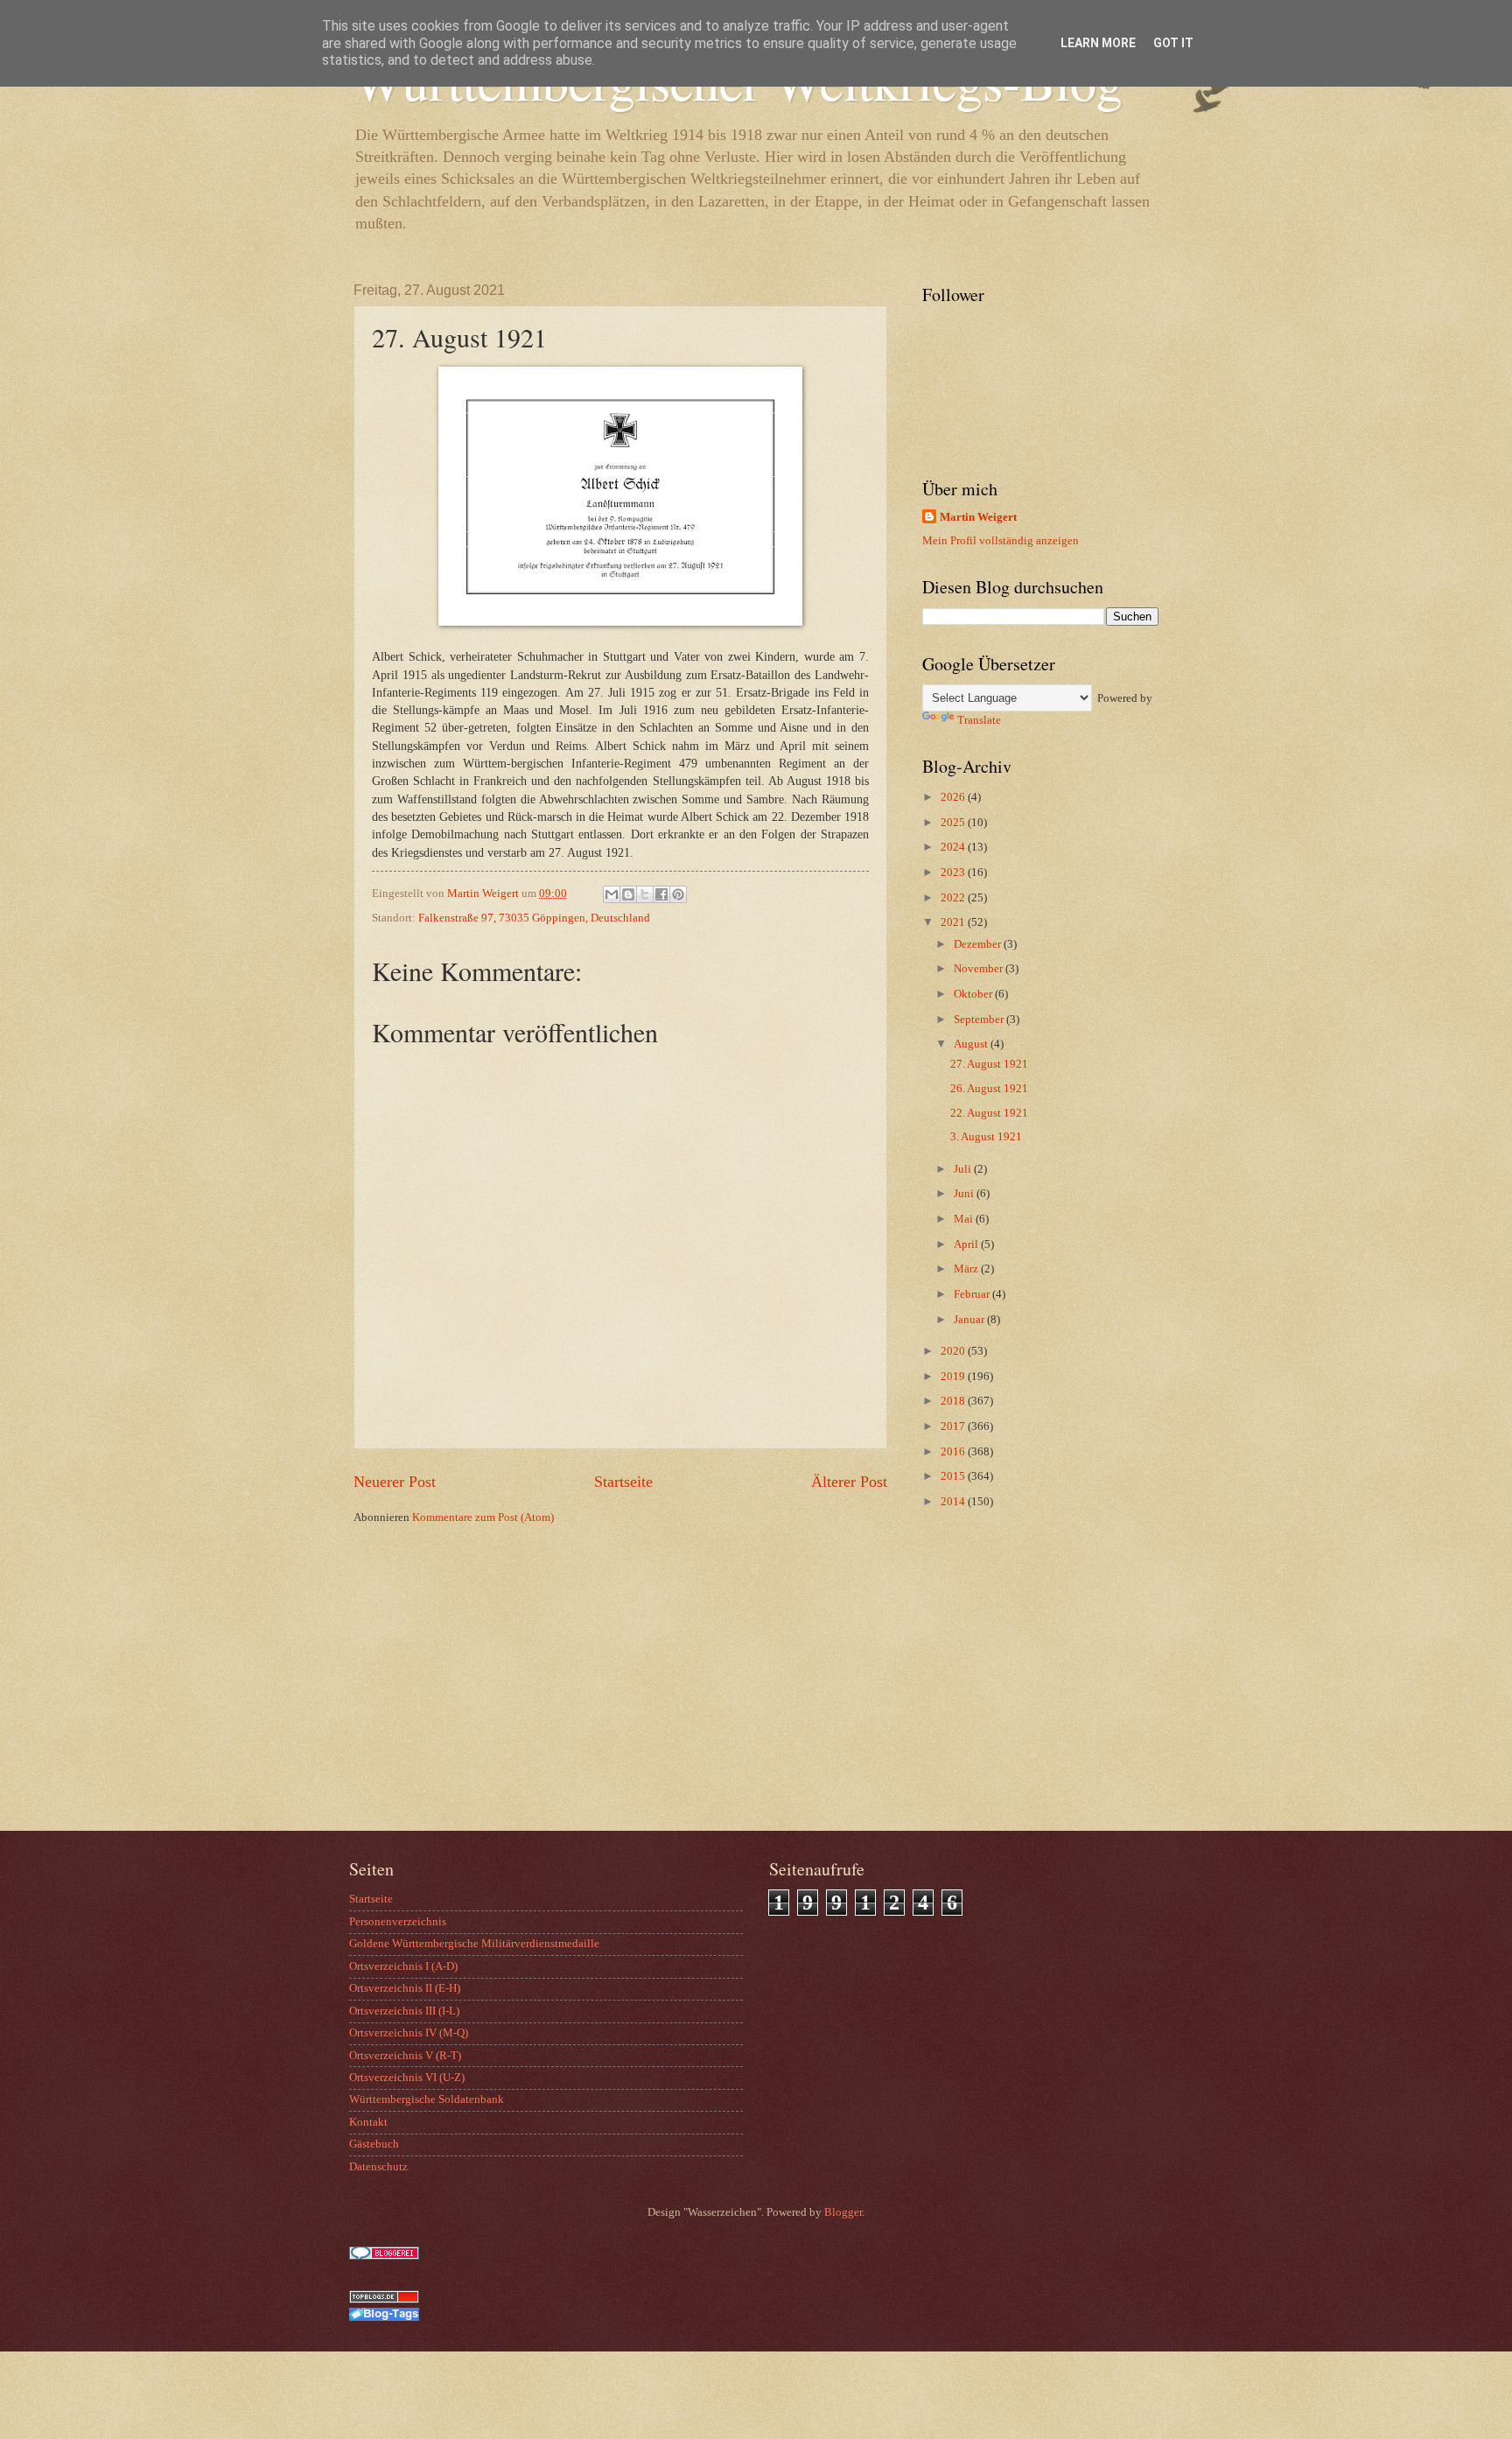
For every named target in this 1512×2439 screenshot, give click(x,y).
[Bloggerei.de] (384, 2256)
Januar (970, 1320)
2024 (954, 847)
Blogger (843, 2212)
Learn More (1098, 43)
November (980, 969)
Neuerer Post (395, 1482)
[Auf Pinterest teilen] (678, 894)
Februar (973, 1294)
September (980, 1020)
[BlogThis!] (628, 894)
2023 (954, 873)
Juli (964, 1169)
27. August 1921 (989, 1064)
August (972, 1044)
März (967, 1269)
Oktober (974, 994)
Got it (1173, 43)
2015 (954, 1476)
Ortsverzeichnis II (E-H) (405, 1988)
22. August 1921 (989, 1113)
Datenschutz (378, 2167)
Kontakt (368, 2122)
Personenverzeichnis (398, 1922)
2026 (954, 797)
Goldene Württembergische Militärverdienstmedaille (474, 1944)
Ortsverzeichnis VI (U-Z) (407, 2078)
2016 (954, 1452)
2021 (954, 922)
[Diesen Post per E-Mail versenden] (612, 894)
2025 (954, 823)
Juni (965, 1194)
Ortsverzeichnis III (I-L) (404, 2011)
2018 (954, 1401)
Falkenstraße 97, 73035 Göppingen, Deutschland (534, 918)
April (967, 1244)
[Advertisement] (1032, 1691)
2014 (954, 1502)
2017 (954, 1426)
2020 (954, 1351)
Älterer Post (849, 1482)
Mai (965, 1219)
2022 (954, 898)
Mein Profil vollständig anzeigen (1001, 541)
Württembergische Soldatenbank (427, 2099)
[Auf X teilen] (645, 894)
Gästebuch (374, 2144)
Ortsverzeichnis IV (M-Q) (409, 2033)
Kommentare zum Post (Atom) (483, 1517)
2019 (954, 1377)
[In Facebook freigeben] (661, 894)
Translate (979, 720)
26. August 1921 (989, 1089)
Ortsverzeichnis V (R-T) (405, 2056)
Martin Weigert (978, 517)
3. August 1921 (986, 1137)
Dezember (979, 944)
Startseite (623, 1482)
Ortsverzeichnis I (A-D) (403, 1966)
